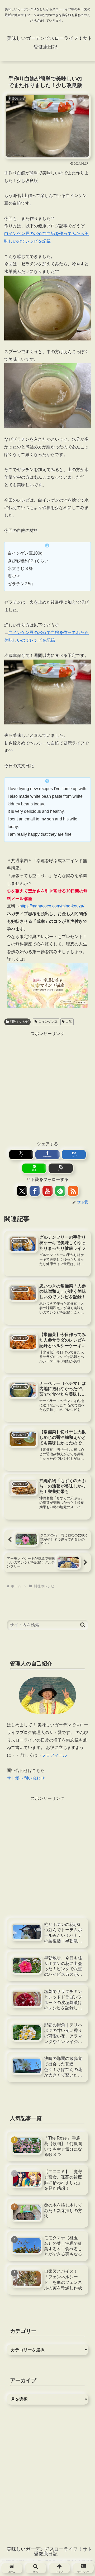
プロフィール (54, 1755)
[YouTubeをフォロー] (48, 1191)
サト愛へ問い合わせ (26, 1778)
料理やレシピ (20, 1022)
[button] (61, 1168)
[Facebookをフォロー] (35, 1191)
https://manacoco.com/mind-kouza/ (52, 906)
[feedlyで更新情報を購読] (60, 1191)
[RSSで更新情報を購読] (73, 1191)
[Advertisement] (47, 1085)
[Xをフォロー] (22, 1191)
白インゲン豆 (48, 1022)
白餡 (69, 1022)
